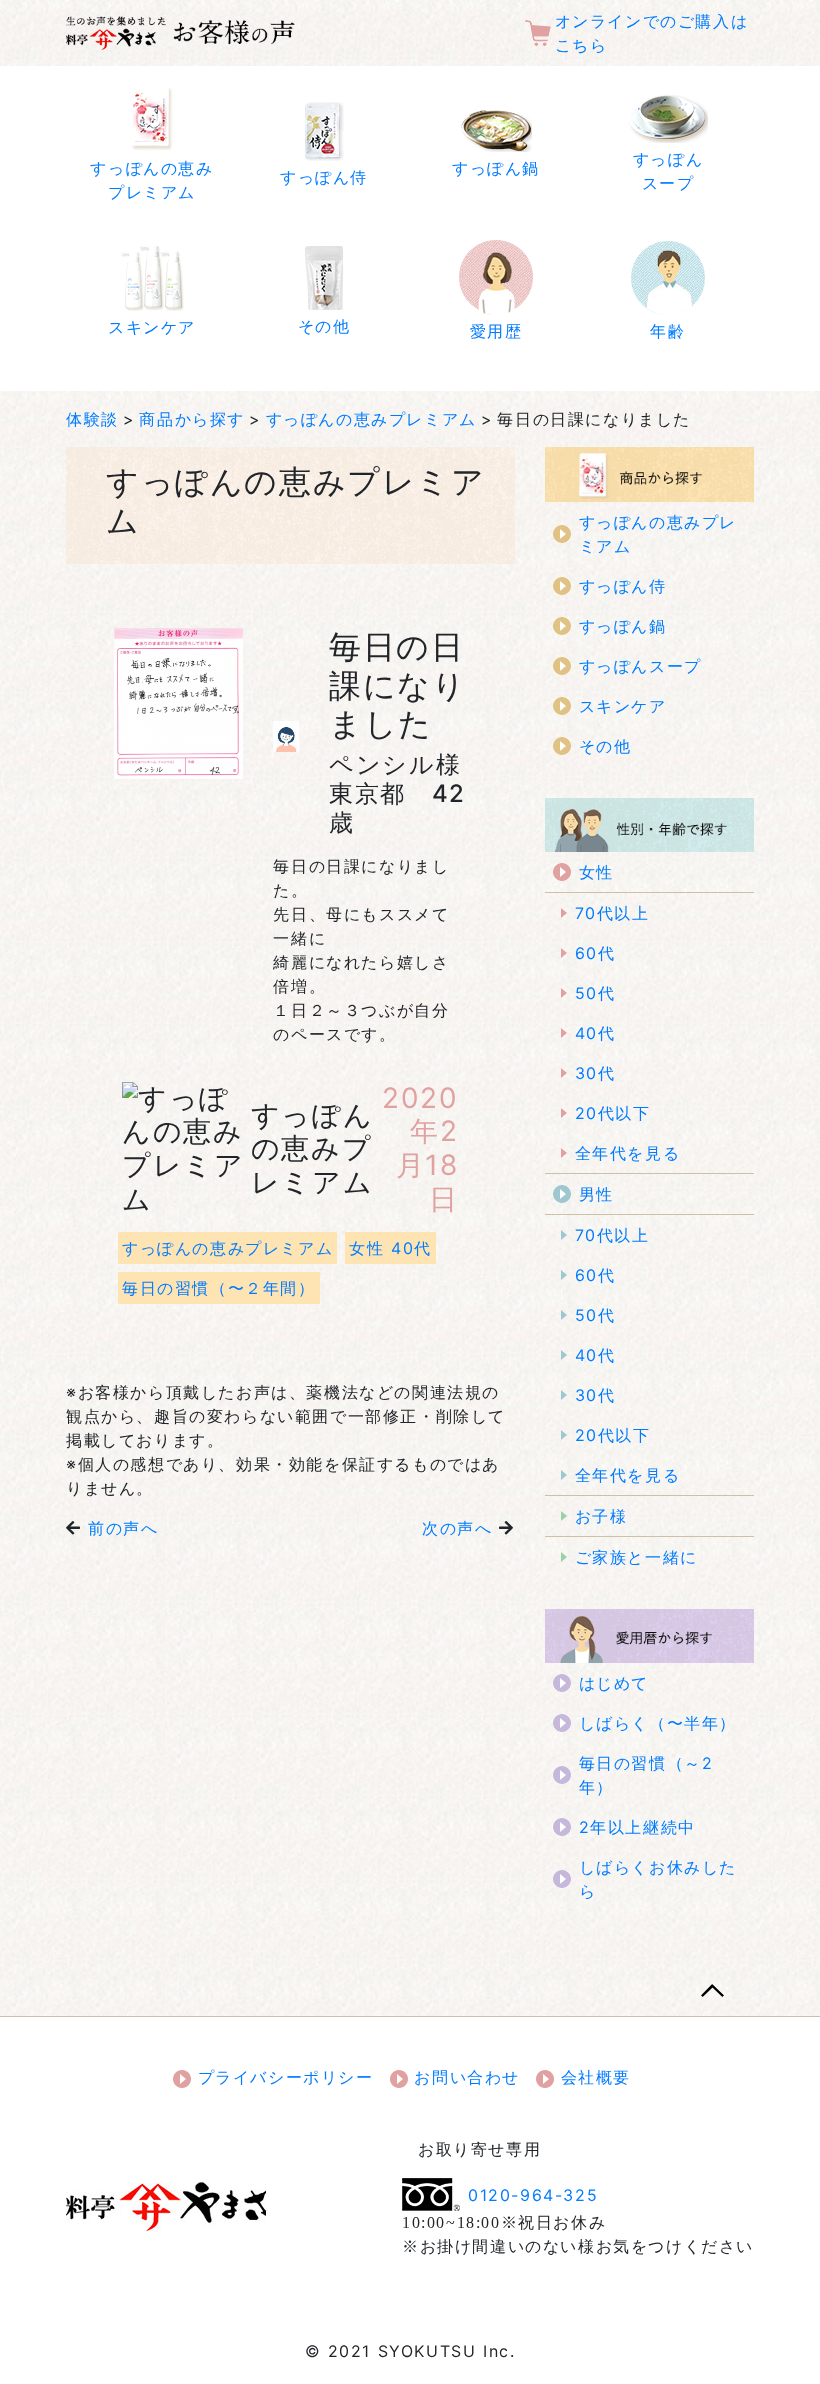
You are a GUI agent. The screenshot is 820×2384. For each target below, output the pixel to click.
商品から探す (192, 419)
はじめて (614, 1683)
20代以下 (613, 1113)
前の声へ (123, 1528)
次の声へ (457, 1528)
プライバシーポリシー (282, 2077)
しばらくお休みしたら (658, 1879)
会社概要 (592, 2077)
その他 (605, 746)
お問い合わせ (464, 2077)
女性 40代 (390, 1248)
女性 (596, 872)
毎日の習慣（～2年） (646, 1775)
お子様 (601, 1516)
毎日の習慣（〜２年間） (219, 1288)
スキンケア (623, 706)
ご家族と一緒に (636, 1557)
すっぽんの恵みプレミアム (371, 419)
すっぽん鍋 (623, 626)
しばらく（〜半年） (658, 1723)
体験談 (92, 419)
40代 (595, 1033)
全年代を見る (628, 1153)
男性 (596, 1194)
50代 (595, 993)
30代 (595, 1073)
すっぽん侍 (623, 586)
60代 (595, 953)
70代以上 (612, 913)
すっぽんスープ (640, 666)
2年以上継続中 (637, 1827)
